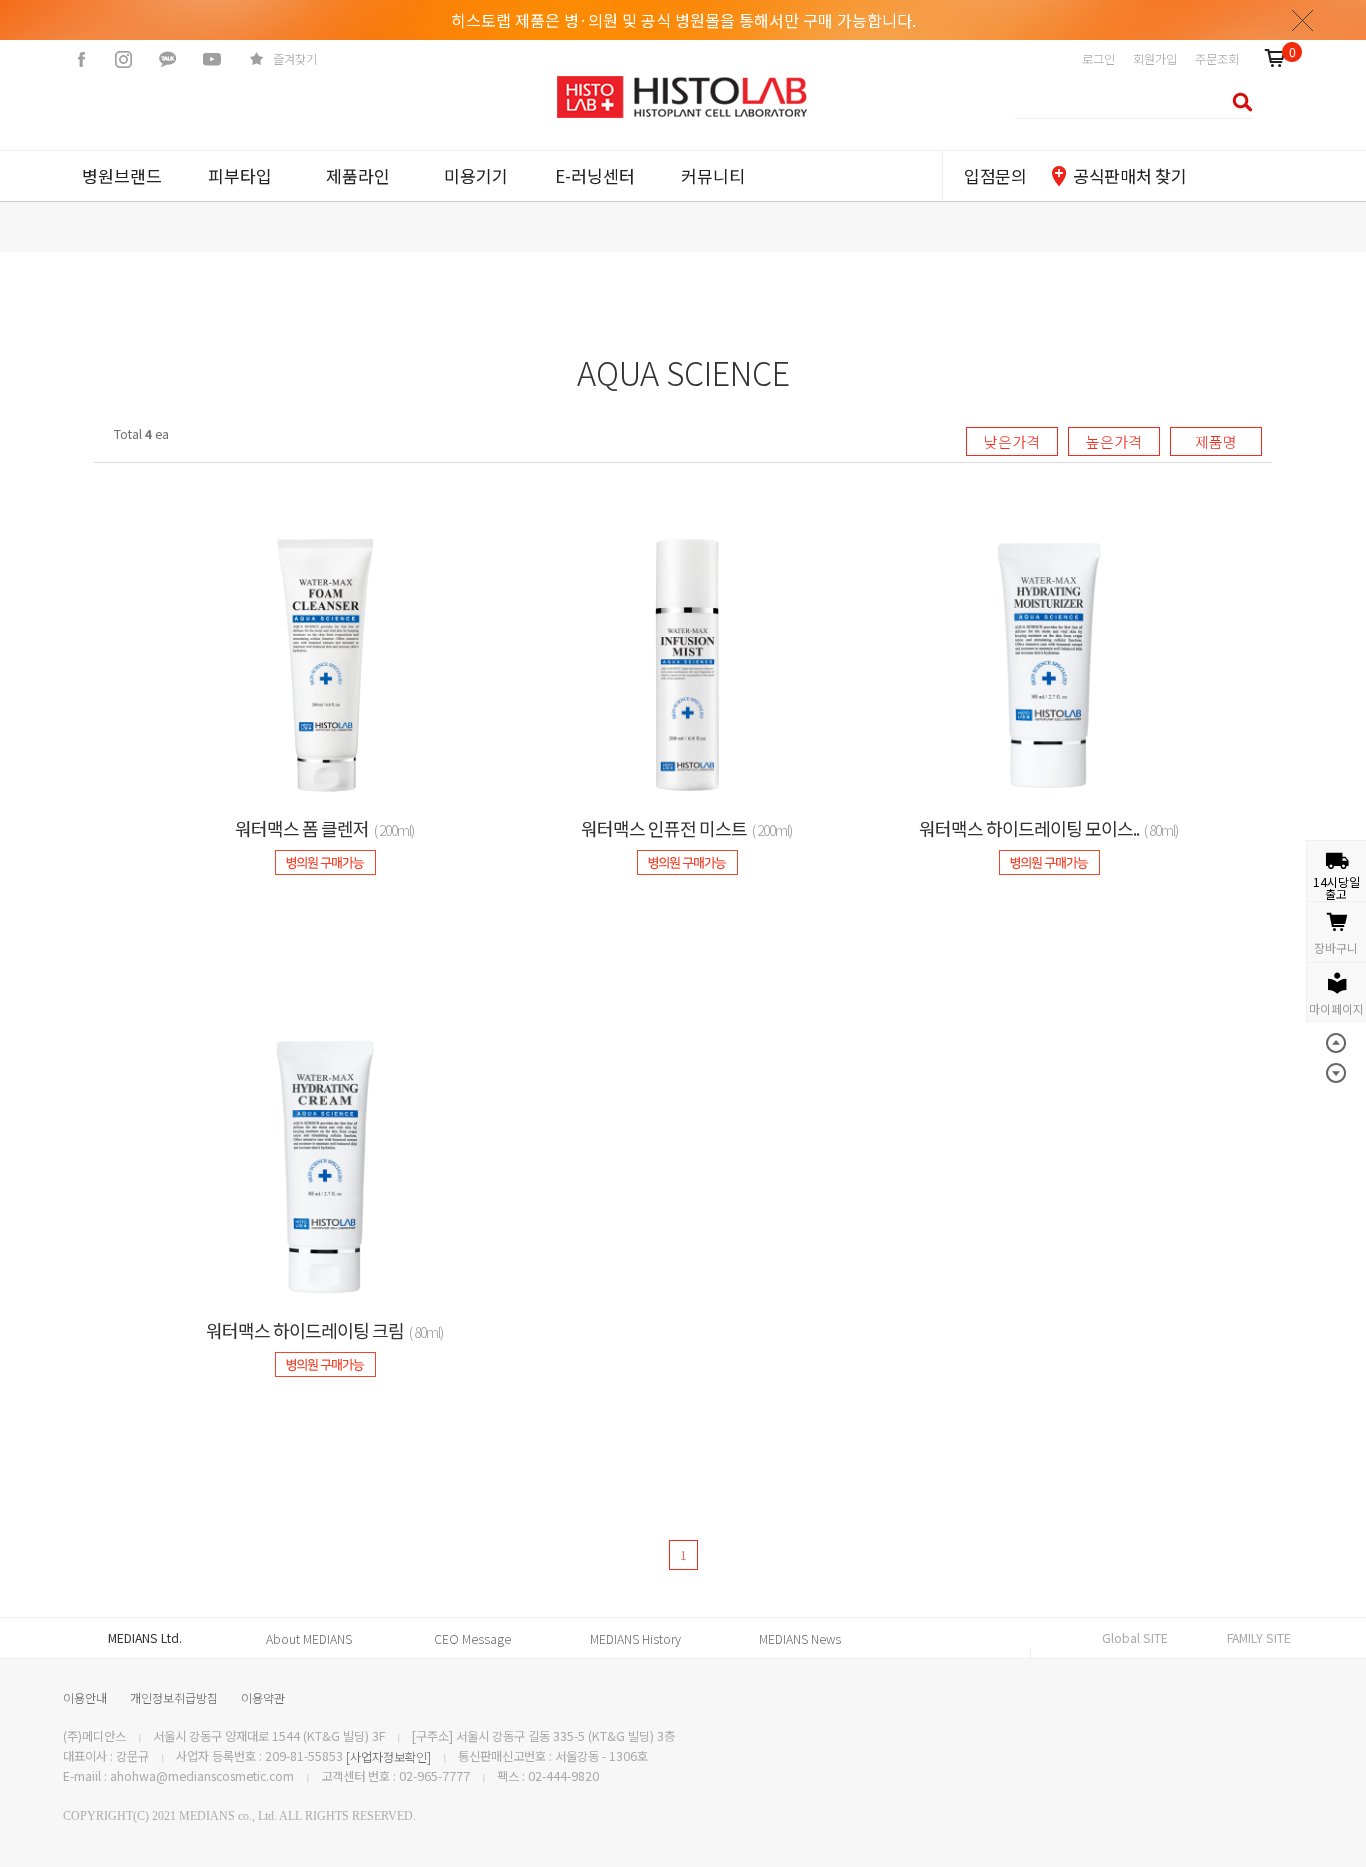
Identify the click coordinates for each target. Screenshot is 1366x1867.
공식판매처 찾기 (1129, 175)
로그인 (1098, 59)
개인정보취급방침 (174, 1697)
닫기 (1303, 20)
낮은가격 (1012, 441)
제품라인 (358, 175)
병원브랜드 (122, 175)
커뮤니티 (713, 175)
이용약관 (263, 1697)
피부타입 (240, 175)
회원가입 (1155, 59)
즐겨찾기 (295, 59)
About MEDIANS (309, 1639)
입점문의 (995, 175)
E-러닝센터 (595, 175)
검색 (1236, 101)
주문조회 (1217, 59)
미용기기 (476, 175)
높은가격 (1114, 441)
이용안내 (85, 1697)
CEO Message (472, 1639)
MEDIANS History (635, 1639)
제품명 (1216, 441)
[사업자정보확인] (388, 1757)
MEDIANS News (800, 1639)
